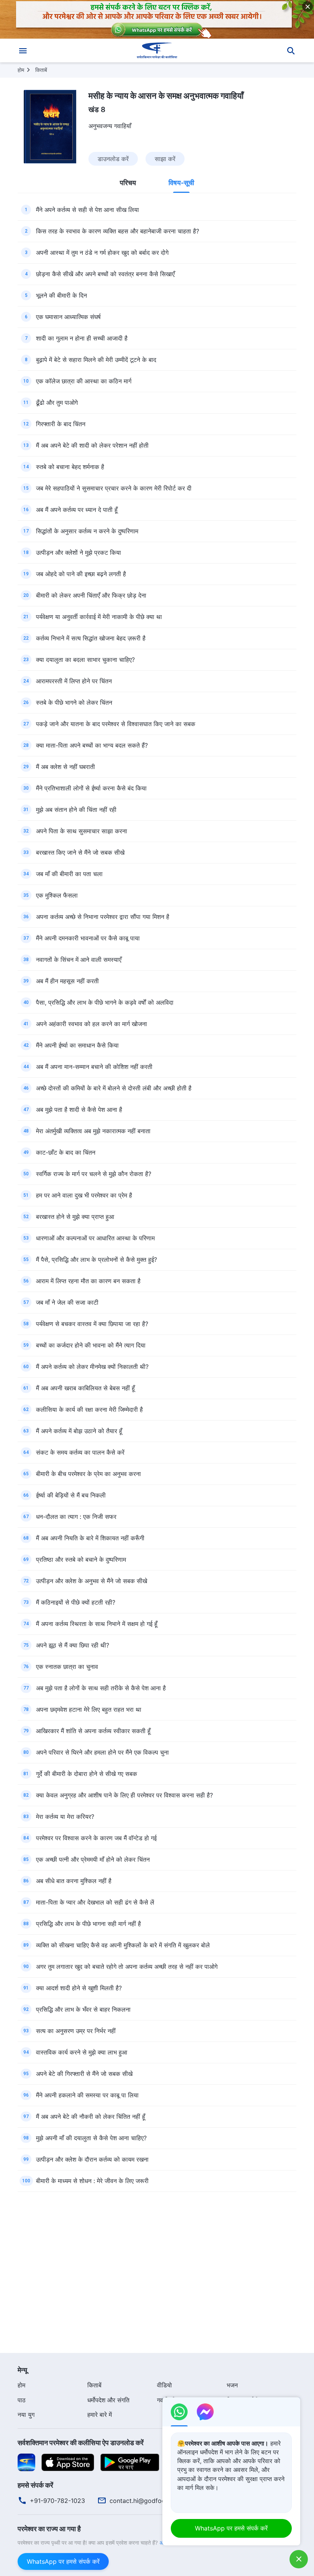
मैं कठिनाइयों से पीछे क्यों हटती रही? (76, 1602)
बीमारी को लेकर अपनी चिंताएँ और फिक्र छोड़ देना (91, 595)
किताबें (41, 70)
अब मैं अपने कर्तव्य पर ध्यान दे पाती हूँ (77, 510)
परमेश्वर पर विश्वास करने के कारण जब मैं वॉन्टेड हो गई (96, 1838)
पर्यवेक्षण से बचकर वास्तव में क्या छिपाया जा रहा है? (92, 1324)
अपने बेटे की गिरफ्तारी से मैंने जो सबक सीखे (84, 2074)
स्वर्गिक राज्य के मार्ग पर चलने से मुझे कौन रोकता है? (94, 1174)
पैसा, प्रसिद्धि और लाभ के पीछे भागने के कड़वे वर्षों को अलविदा (105, 1002)
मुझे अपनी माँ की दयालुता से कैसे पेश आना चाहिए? (91, 2138)
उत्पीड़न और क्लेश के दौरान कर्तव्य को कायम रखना (92, 2159)
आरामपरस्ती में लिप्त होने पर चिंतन (74, 681)
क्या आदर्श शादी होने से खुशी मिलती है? (79, 1988)
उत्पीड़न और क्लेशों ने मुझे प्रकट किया (78, 552)
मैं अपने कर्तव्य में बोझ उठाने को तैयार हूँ (79, 1431)
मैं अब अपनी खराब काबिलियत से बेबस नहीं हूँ (85, 1388)
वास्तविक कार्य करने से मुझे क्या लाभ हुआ (82, 2052)
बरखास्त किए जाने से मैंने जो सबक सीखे (80, 852)
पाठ (22, 2400)
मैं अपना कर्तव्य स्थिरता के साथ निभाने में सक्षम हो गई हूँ (97, 1624)
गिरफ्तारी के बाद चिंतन (61, 424)
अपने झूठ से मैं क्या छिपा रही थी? (73, 1645)
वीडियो (164, 2385)
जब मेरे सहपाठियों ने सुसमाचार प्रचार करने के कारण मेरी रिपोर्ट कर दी (114, 488)
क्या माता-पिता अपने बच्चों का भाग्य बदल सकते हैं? (92, 745)
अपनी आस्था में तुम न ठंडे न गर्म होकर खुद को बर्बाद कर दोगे (102, 253)
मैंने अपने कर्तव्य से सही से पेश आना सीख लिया (87, 210)
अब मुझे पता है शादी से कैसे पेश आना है (79, 1110)
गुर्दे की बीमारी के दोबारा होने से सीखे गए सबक (87, 1774)
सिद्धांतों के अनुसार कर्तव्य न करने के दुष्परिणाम (87, 531)
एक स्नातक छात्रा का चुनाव (67, 1667)
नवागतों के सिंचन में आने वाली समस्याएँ (79, 960)
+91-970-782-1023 (57, 2501)
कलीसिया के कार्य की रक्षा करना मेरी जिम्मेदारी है (89, 1409)
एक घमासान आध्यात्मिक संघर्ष (68, 317)
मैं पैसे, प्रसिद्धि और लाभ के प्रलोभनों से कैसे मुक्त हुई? (96, 1259)
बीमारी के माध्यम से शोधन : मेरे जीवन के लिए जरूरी (92, 2181)
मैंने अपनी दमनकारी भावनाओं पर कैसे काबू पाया (88, 938)
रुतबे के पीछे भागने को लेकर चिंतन (74, 702)
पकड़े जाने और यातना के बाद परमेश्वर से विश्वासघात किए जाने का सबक (116, 724)
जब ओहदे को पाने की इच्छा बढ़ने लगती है (81, 574)
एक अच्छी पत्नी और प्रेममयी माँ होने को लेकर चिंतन (93, 1859)
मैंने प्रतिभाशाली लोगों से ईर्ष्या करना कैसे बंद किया (91, 788)
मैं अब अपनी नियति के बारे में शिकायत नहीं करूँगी (90, 1538)
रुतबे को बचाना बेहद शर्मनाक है (70, 467)
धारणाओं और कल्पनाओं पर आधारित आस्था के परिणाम (95, 1238)
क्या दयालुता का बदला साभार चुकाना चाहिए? (85, 660)
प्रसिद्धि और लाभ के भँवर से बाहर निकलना (83, 2009)
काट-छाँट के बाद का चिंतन (66, 1152)
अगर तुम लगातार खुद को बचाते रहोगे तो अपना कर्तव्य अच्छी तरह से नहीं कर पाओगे (127, 1967)
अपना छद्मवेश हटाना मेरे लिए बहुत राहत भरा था (89, 1709)
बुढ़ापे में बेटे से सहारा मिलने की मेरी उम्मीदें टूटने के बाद (96, 360)
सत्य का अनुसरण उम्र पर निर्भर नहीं (76, 2031)
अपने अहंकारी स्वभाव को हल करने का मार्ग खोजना (92, 1024)
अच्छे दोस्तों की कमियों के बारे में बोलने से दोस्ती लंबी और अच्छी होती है (114, 1088)
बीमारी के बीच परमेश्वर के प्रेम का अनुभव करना (88, 1474)
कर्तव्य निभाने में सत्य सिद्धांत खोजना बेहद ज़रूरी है (91, 638)
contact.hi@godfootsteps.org (152, 2501)
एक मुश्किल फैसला (57, 895)
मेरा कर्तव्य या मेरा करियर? (65, 1817)
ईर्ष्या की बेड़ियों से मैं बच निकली (71, 1495)
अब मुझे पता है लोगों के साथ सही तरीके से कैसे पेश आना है (101, 1688)
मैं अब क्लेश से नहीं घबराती (65, 767)
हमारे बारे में (100, 2415)
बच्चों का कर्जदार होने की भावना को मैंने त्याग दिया (91, 1345)
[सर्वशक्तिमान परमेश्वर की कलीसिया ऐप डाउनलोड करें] (26, 2462)
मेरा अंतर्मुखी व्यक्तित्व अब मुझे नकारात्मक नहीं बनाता (93, 1131)
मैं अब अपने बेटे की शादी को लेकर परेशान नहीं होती (92, 445)
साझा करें (165, 159)
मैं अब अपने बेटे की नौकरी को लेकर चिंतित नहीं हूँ (91, 2117)
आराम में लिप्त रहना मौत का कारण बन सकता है (88, 1281)
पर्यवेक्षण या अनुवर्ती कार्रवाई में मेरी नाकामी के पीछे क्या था (99, 617)
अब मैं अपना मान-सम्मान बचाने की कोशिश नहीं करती (94, 1067)
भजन (232, 2385)
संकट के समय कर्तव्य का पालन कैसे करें (80, 1452)
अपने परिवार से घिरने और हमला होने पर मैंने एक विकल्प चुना (102, 1752)
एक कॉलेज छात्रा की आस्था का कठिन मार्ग (84, 381)
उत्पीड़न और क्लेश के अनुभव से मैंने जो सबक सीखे (92, 1581)
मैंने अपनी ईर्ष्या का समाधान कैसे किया (77, 1045)
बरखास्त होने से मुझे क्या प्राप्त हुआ (75, 1217)
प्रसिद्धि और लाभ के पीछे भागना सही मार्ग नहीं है (88, 1924)
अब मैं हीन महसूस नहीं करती (67, 981)
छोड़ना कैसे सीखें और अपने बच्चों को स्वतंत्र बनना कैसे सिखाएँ (105, 274)
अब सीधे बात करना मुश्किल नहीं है (74, 1881)
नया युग (26, 2415)
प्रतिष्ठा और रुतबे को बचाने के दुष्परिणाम (81, 1559)
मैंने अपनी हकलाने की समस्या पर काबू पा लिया (87, 2095)
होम (21, 70)
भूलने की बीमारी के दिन (61, 295)
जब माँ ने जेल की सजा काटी (67, 1302)
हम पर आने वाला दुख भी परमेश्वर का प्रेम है (84, 1195)
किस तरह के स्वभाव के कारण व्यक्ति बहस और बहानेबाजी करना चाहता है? (118, 231)
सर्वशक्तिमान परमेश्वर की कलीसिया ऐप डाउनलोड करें (81, 2443)
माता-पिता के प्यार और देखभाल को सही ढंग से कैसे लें (95, 1902)
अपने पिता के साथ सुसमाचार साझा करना (82, 831)
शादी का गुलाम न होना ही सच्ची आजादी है (82, 338)
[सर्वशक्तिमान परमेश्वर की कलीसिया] (157, 51)
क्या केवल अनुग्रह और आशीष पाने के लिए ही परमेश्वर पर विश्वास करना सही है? (124, 1795)
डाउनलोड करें (113, 159)
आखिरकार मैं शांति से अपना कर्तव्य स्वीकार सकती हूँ (93, 1731)
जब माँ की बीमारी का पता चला (69, 874)
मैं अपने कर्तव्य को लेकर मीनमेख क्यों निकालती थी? (92, 1367)
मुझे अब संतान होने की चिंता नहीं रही (76, 810)
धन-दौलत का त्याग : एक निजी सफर (76, 1517)
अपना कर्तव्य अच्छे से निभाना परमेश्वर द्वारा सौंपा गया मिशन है (103, 917)
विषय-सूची (181, 183)
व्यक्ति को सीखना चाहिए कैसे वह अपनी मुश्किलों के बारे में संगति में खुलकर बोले (123, 1945)
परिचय (128, 183)
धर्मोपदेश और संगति (108, 2400)
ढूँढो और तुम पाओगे (57, 402)
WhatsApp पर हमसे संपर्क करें (63, 2561)
